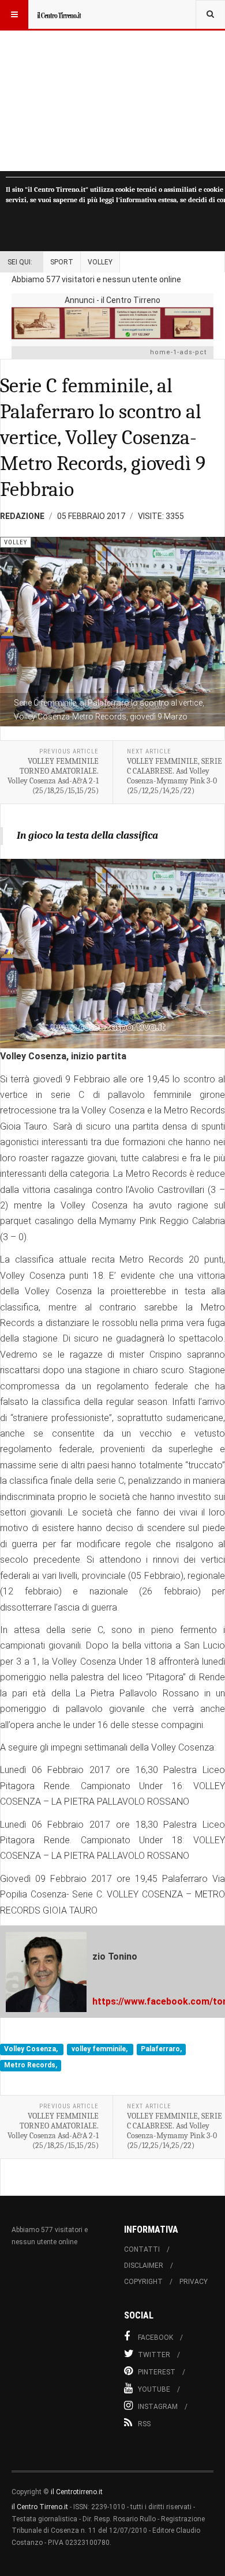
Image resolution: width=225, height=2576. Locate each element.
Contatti (142, 2249)
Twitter (154, 2355)
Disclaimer (144, 2266)
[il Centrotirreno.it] (59, 14)
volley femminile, (100, 2050)
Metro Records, (31, 2065)
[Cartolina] (112, 323)
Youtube (154, 2389)
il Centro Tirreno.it (40, 2507)
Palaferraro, (161, 2050)
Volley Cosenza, (32, 2050)
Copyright (143, 2282)
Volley (100, 262)
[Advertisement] (112, 86)
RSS (144, 2424)
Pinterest (157, 2372)
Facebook (155, 2338)
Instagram (158, 2407)
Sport (62, 262)
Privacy (194, 2282)
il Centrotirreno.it (77, 2492)
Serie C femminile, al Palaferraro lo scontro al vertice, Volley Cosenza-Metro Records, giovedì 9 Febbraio (103, 437)
